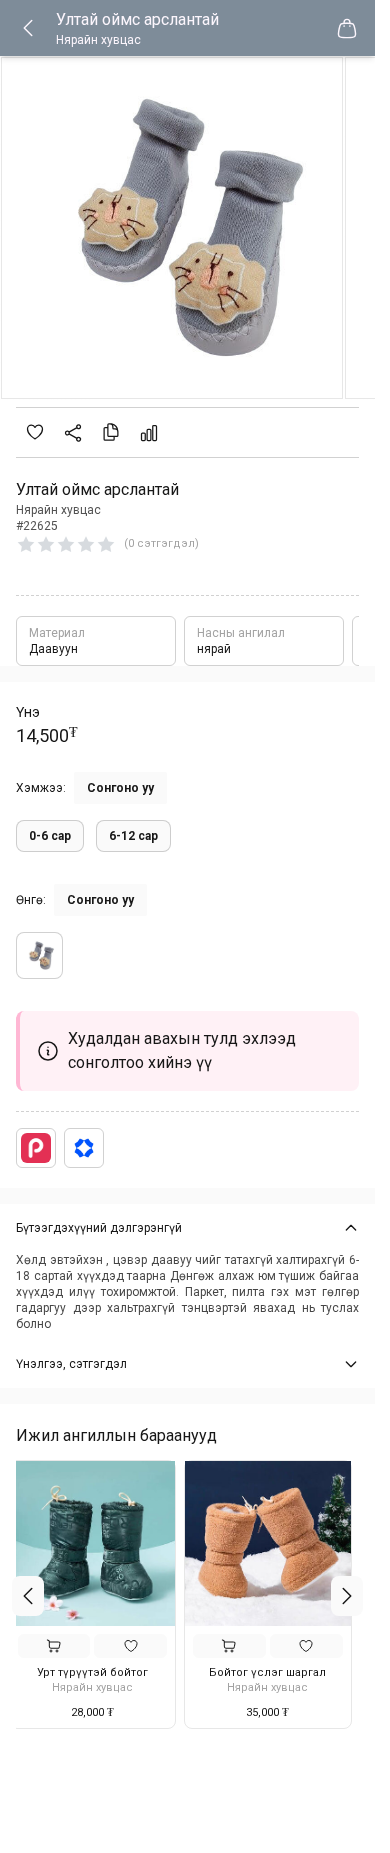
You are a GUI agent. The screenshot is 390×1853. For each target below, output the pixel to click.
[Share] (73, 433)
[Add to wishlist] (35, 432)
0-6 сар (50, 836)
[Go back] (36, 28)
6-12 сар (133, 836)
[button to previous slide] (28, 1596)
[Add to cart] (61, 1646)
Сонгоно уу (120, 788)
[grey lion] (39, 955)
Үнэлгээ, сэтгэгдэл (71, 1364)
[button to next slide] (347, 1596)
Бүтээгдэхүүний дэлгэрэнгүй (99, 1228)
